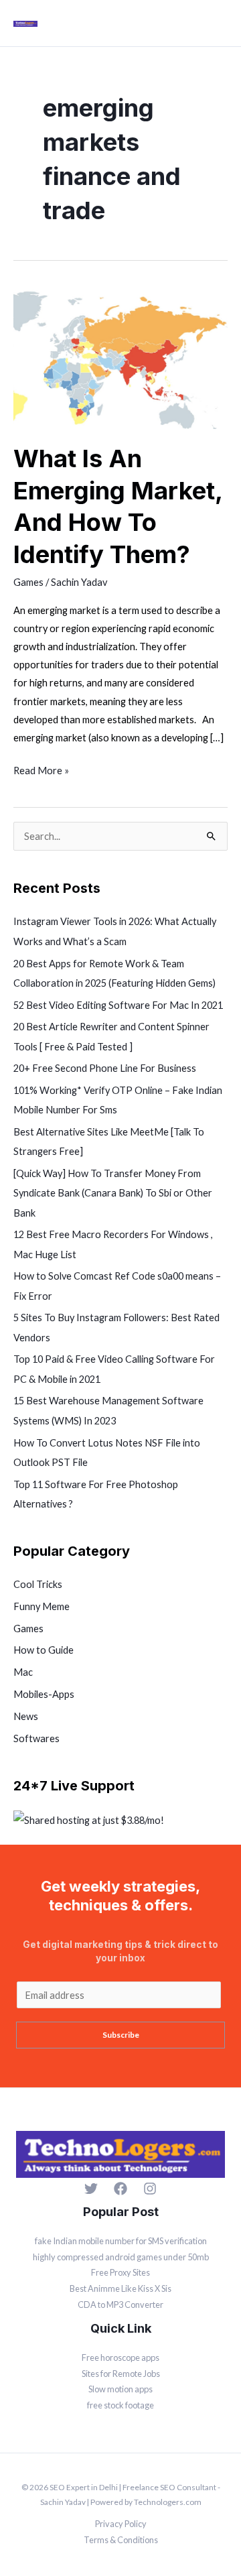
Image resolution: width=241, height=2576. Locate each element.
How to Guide (44, 1650)
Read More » (41, 769)
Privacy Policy (121, 2524)
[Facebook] (120, 2189)
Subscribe (121, 2035)
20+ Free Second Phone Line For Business (105, 1068)
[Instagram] (150, 2189)
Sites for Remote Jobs (121, 2374)
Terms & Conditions (121, 2540)
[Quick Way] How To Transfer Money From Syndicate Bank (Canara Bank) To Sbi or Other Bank (113, 1193)
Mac (23, 1672)
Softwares (36, 1738)
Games (28, 582)
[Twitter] (91, 2189)
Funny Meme (42, 1606)
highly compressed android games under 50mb (121, 2257)
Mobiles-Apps (44, 1694)
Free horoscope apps (120, 2357)
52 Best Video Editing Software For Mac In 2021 (118, 1005)
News (26, 1716)
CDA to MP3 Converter (120, 2305)
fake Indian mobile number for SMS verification (121, 2241)
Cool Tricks (38, 1584)
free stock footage (120, 2405)
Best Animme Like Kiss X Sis (120, 2288)
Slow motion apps (120, 2389)
